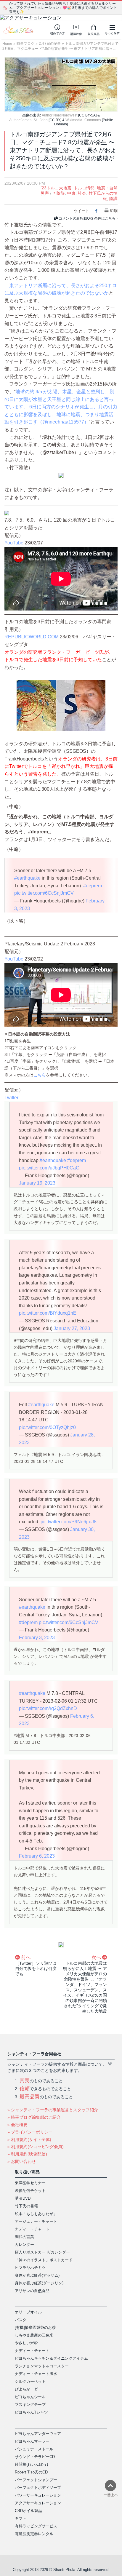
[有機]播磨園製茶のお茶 (35, 2327)
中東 (71, 193)
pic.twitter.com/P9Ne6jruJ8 (69, 1522)
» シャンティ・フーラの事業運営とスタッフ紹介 (53, 2110)
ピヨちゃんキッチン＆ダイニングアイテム (51, 2358)
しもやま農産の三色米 (34, 2335)
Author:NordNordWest (60, 115)
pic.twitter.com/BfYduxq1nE (48, 1313)
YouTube (14, 543)
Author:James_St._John (28, 120)
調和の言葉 (24, 2237)
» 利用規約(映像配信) (27, 2154)
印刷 (114, 211)
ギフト (21, 2518)
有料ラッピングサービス (36, 2526)
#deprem (93, 886)
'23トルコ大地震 (56, 188)
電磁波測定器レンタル (34, 2534)
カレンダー (24, 2245)
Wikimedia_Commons (83, 120)
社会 (82, 193)
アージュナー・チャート (36, 2221)
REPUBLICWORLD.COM (32, 637)
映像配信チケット (30, 2191)
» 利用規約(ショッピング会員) (36, 2147)
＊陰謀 (59, 193)
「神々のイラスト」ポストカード (44, 2260)
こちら (40, 1075)
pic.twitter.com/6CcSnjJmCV (44, 893)
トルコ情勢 (84, 188)
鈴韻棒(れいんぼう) (31, 2464)
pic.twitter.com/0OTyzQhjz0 (47, 1427)
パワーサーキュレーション (38, 2495)
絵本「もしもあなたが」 (36, 2214)
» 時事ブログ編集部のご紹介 (34, 2117)
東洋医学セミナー (30, 2183)
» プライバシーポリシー (30, 2132)
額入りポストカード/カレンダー (42, 2252)
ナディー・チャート (32, 2229)
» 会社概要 (17, 2125)
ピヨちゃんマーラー (32, 2441)
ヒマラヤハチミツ (30, 2268)
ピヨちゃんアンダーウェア (38, 2434)
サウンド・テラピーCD (35, 2457)
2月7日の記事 (50, 44)
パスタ (21, 2320)
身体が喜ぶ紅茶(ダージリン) (39, 2283)
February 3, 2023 (37, 1638)
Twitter (11, 1098)
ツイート (81, 211)
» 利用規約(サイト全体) (29, 2139)
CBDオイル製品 (28, 2511)
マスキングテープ (30, 2405)
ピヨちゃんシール (30, 2397)
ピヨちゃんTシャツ (31, 2412)
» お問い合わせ (22, 2161)
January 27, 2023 (72, 1328)
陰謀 (113, 199)
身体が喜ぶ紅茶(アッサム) (37, 2275)
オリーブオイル (28, 2312)
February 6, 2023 (37, 1856)
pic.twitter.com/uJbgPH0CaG (49, 1168)
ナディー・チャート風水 (36, 2374)
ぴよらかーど (26, 2389)
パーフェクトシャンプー (36, 2480)
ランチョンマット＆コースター (42, 2366)
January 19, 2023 (37, 1183)
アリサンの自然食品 (32, 2291)
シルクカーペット (30, 2381)
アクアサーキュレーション (38, 2503)
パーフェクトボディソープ (38, 2488)
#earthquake (27, 878)
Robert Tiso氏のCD (31, 2472)
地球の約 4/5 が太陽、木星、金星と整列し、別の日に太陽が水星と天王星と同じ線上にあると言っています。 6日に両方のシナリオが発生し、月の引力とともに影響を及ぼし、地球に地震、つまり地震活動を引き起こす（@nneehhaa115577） (61, 407)
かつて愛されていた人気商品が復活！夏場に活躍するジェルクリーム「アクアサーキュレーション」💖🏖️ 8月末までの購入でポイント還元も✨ (63, 8)
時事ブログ (25, 44)
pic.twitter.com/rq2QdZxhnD (48, 1708)
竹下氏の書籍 (26, 2206)
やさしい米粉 (26, 2343)
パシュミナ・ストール (34, 2449)
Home (7, 44)
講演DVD (23, 2198)
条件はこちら (105, 218)
